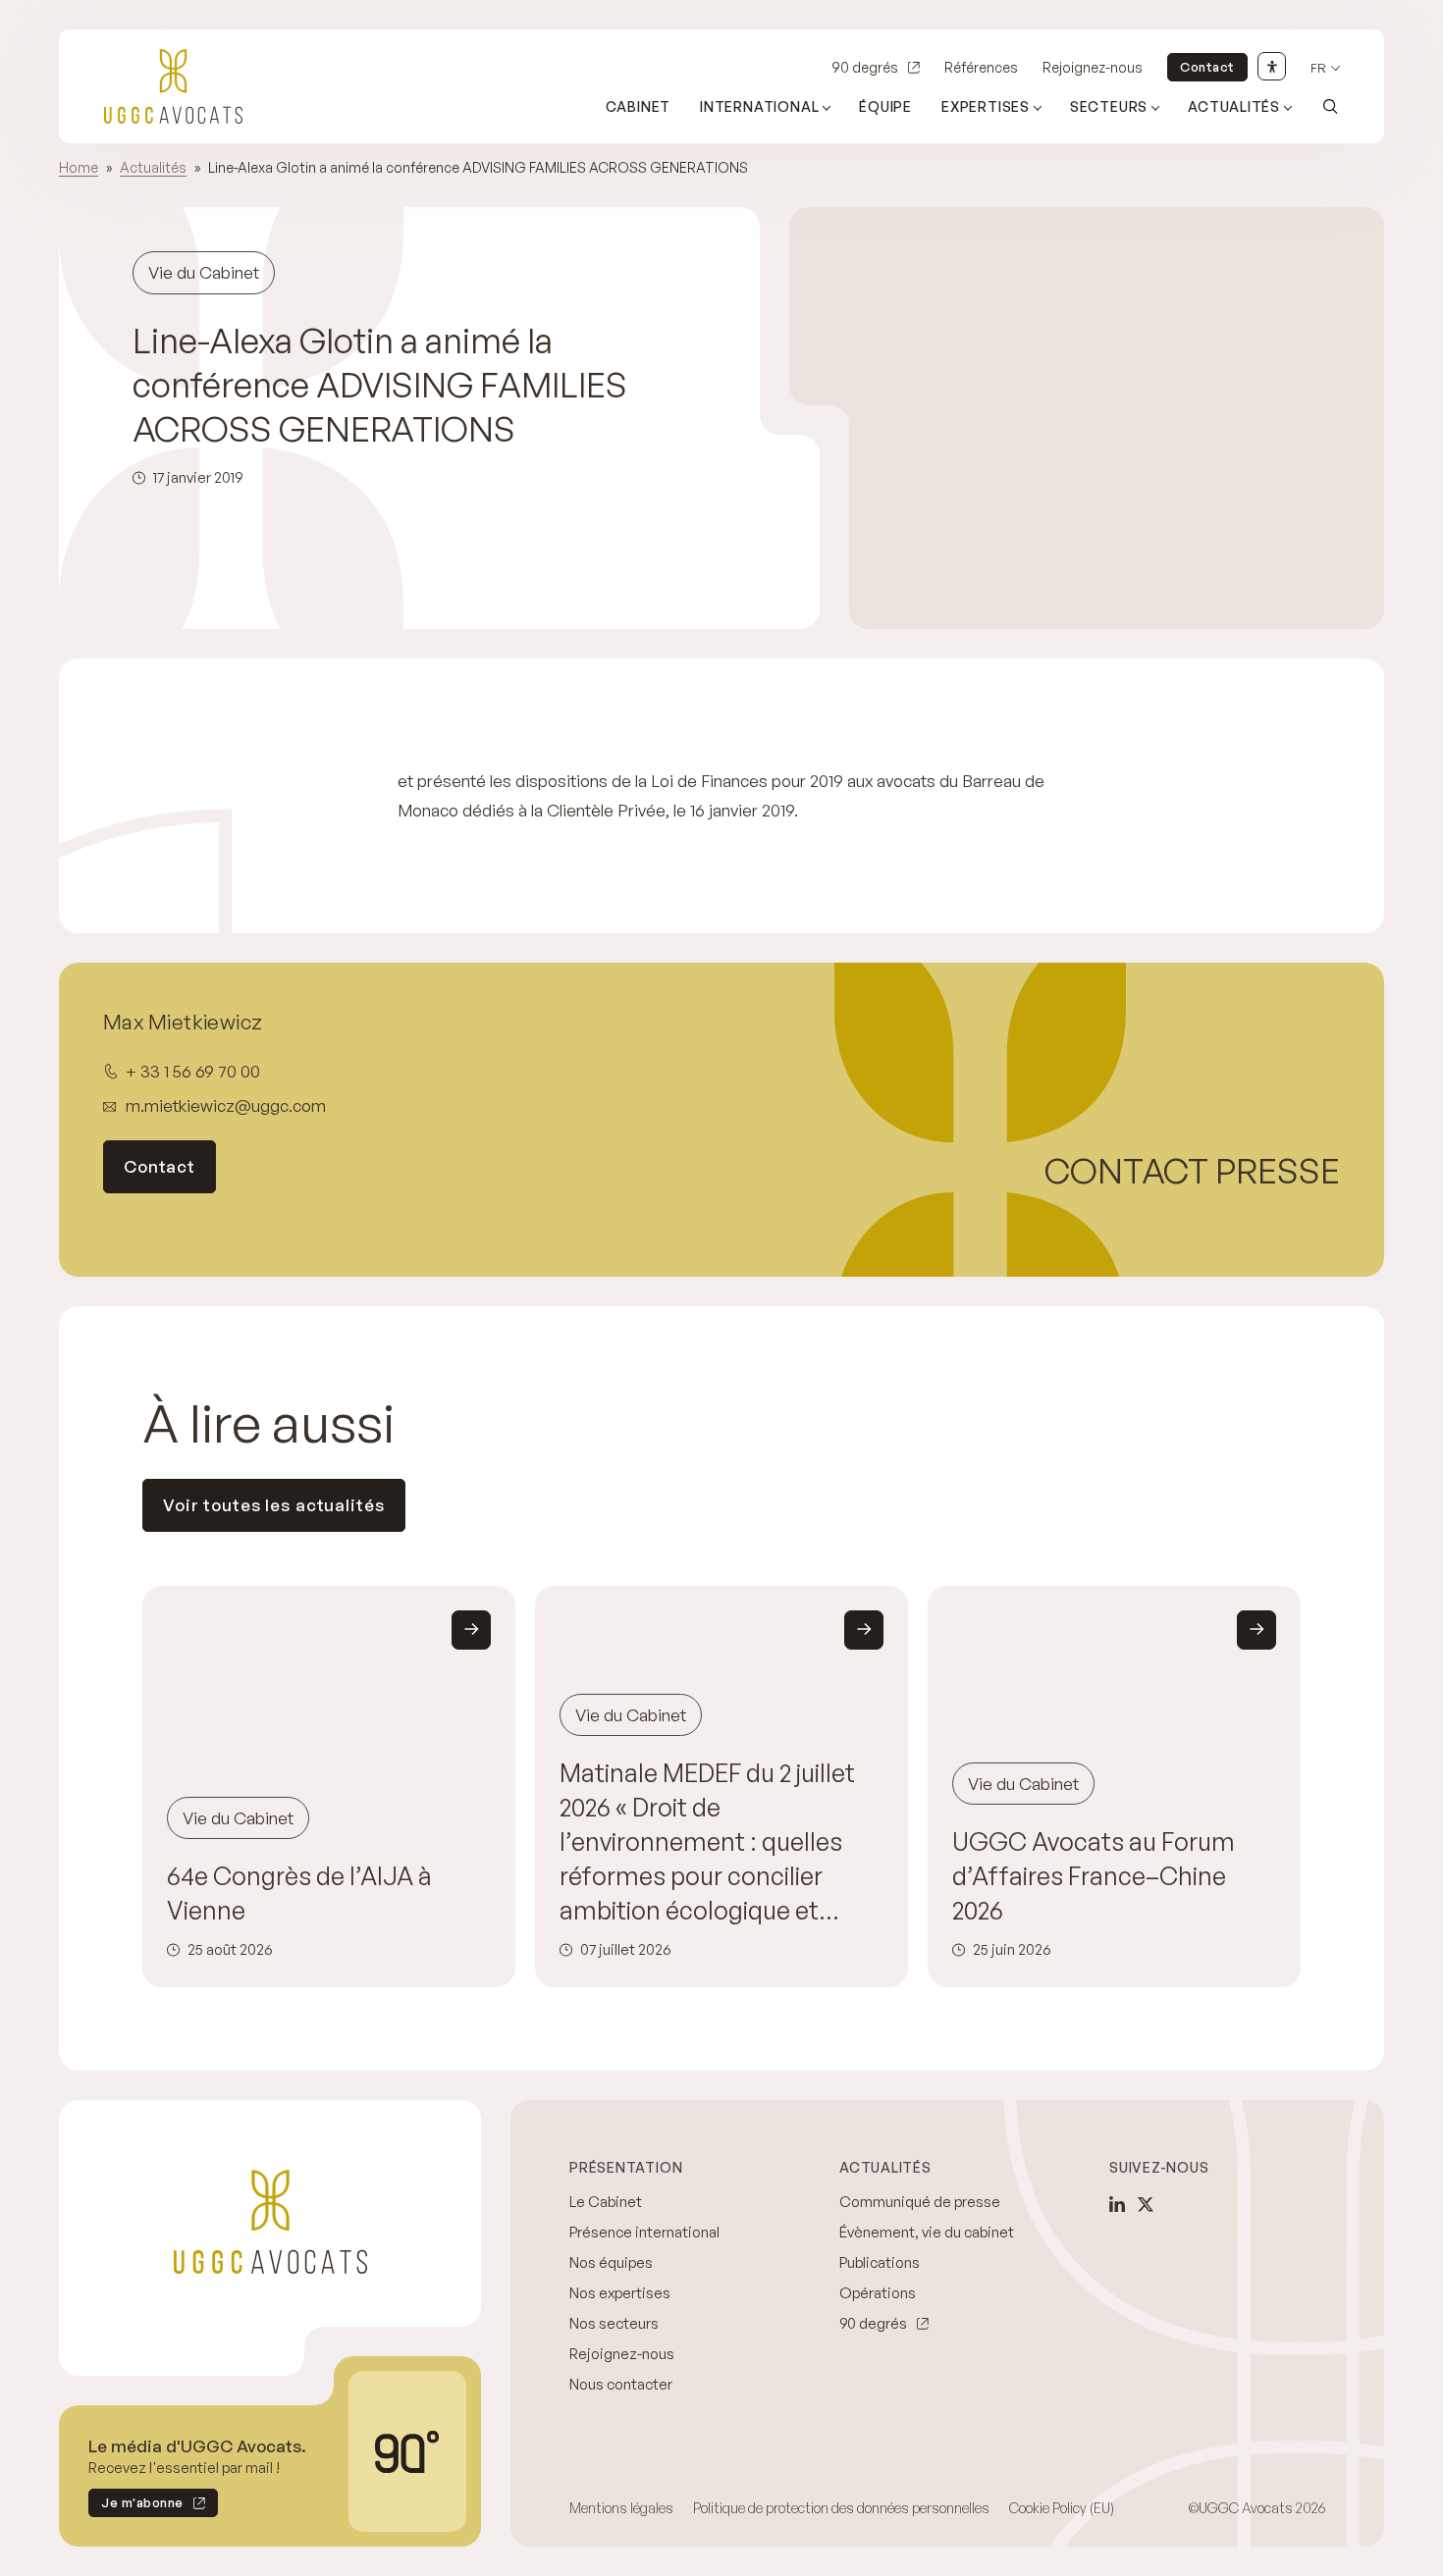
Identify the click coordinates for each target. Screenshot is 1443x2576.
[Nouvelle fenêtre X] (1146, 2204)
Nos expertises (620, 2293)
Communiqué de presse (920, 2202)
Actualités (1234, 106)
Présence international (644, 2232)
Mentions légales (621, 2508)
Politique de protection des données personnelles (841, 2508)
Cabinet (639, 106)
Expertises (986, 106)
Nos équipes (611, 2262)
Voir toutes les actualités (274, 1505)
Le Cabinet (606, 2202)
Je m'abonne (136, 2506)
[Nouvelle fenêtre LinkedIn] (1117, 2204)
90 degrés (865, 67)
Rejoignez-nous (1093, 67)
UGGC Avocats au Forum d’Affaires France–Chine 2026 (1094, 1876)
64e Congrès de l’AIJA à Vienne (299, 1893)
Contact (1207, 67)
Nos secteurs (614, 2323)
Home (79, 167)
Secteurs (1109, 106)
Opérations (878, 2293)
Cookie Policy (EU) (1062, 2508)
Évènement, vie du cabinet (927, 2232)
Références (981, 67)
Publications (880, 2262)
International (759, 106)
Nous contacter (621, 2384)
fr (1318, 68)
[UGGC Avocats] (173, 86)
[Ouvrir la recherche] (1330, 106)
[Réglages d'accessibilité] (1272, 66)
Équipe (885, 106)
